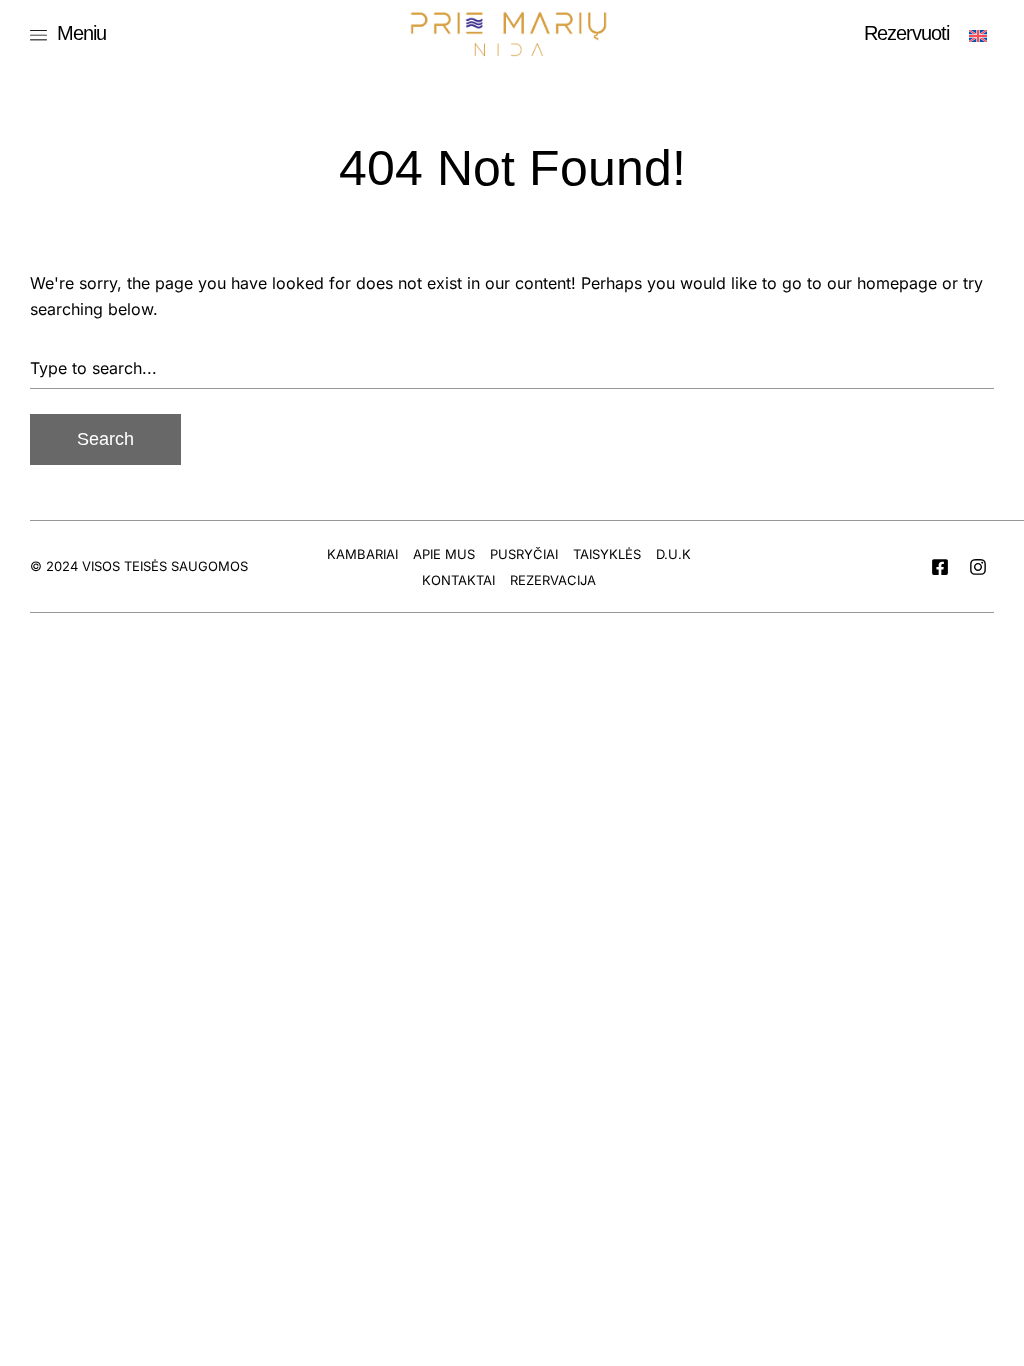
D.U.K (673, 554)
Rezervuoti (906, 33)
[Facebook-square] (940, 567)
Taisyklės (607, 554)
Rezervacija (553, 580)
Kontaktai (458, 580)
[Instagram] (978, 567)
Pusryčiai (524, 554)
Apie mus (444, 554)
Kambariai (362, 554)
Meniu (81, 33)
